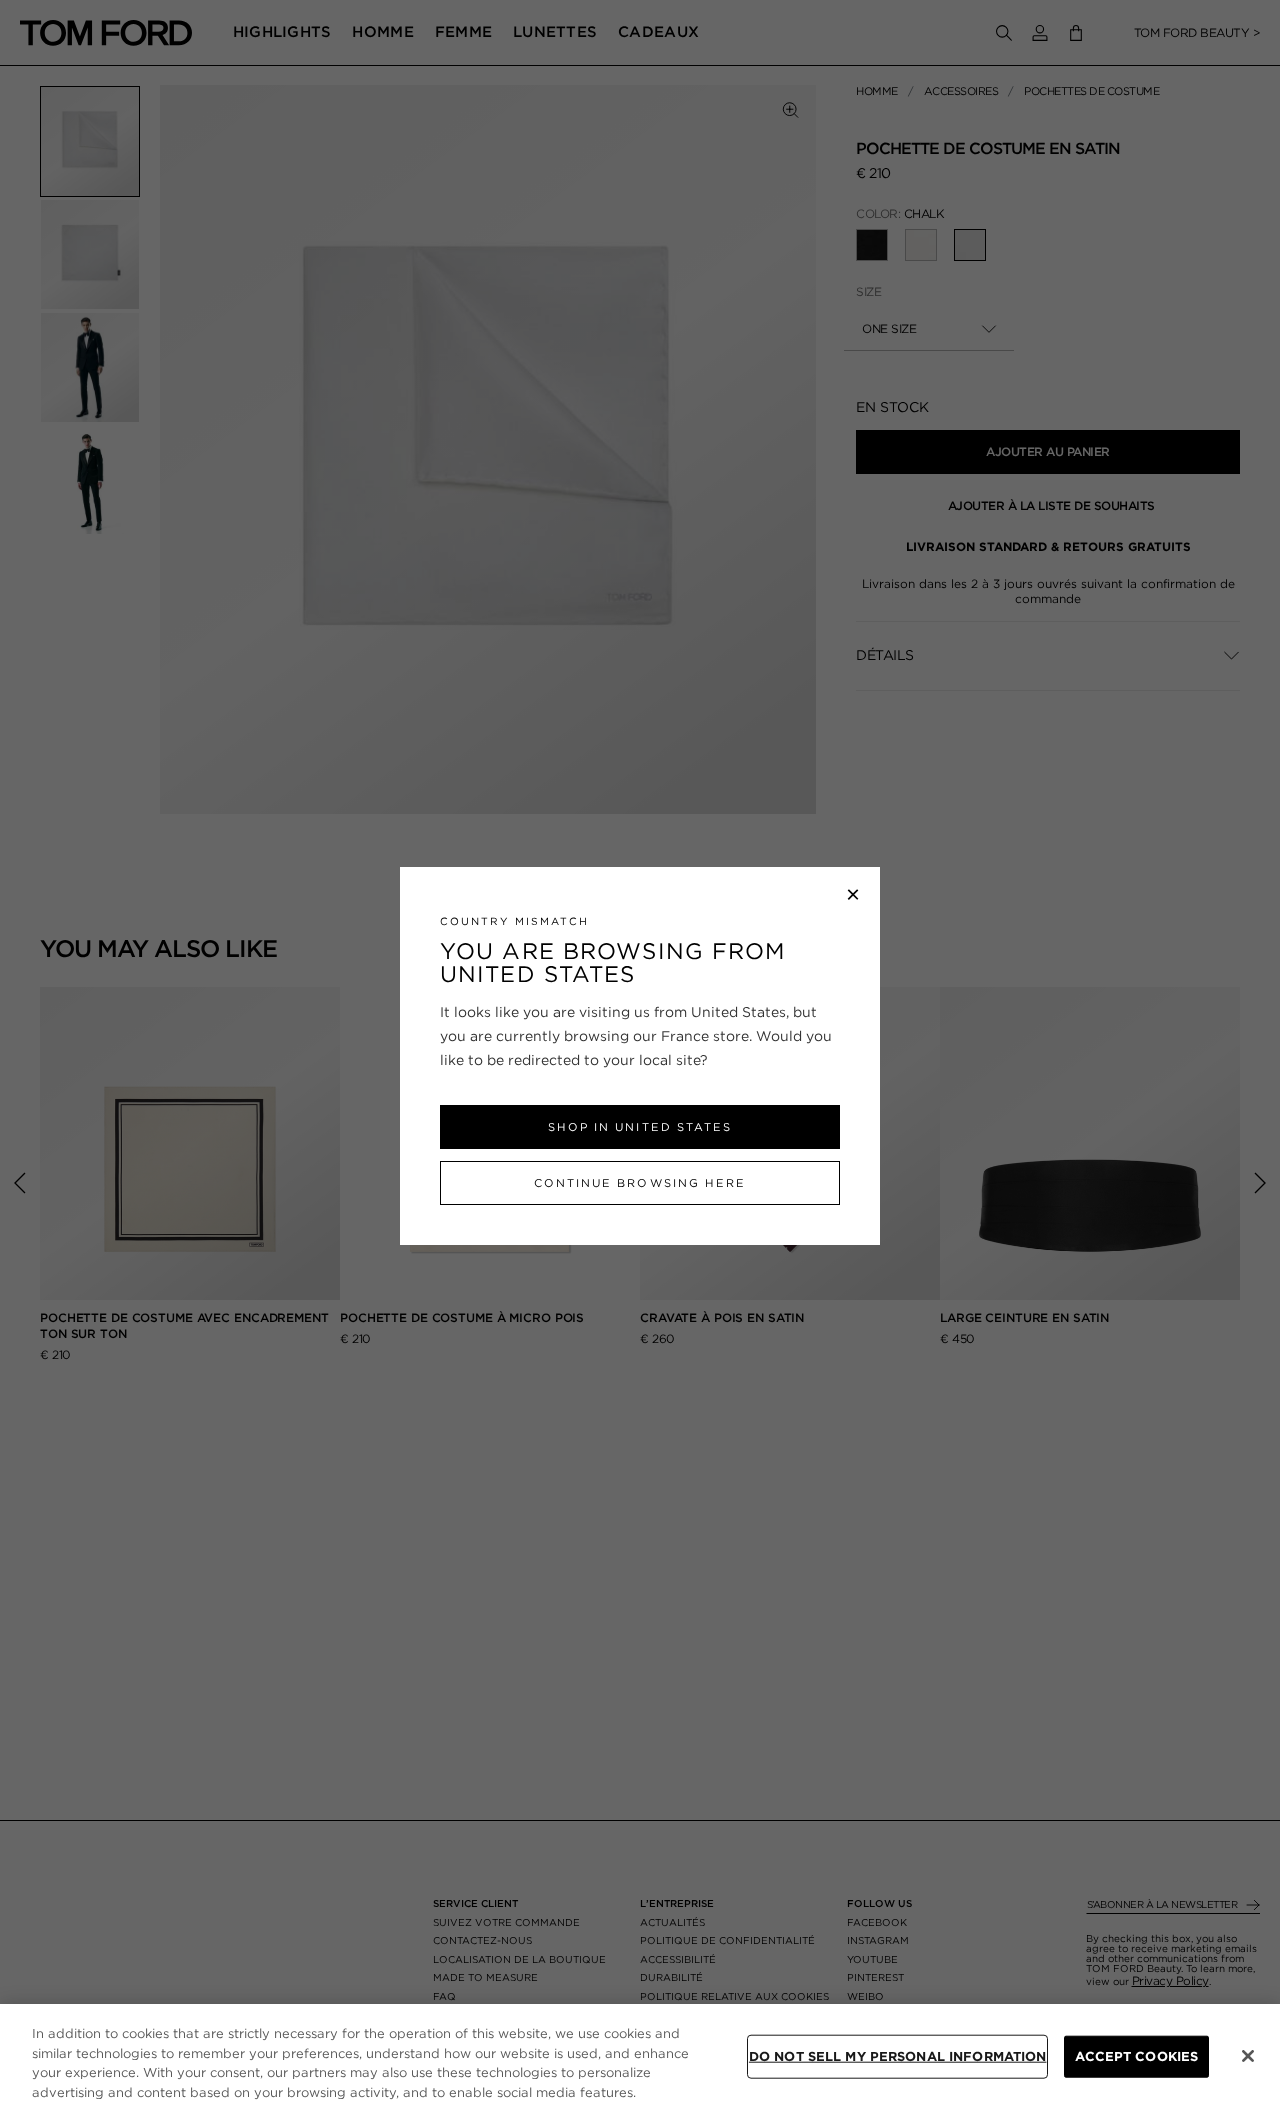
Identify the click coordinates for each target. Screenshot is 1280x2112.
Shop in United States (639, 1127)
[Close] (1248, 2056)
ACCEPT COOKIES (1136, 2056)
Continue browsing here (639, 1183)
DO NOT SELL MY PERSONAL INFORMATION (898, 2056)
